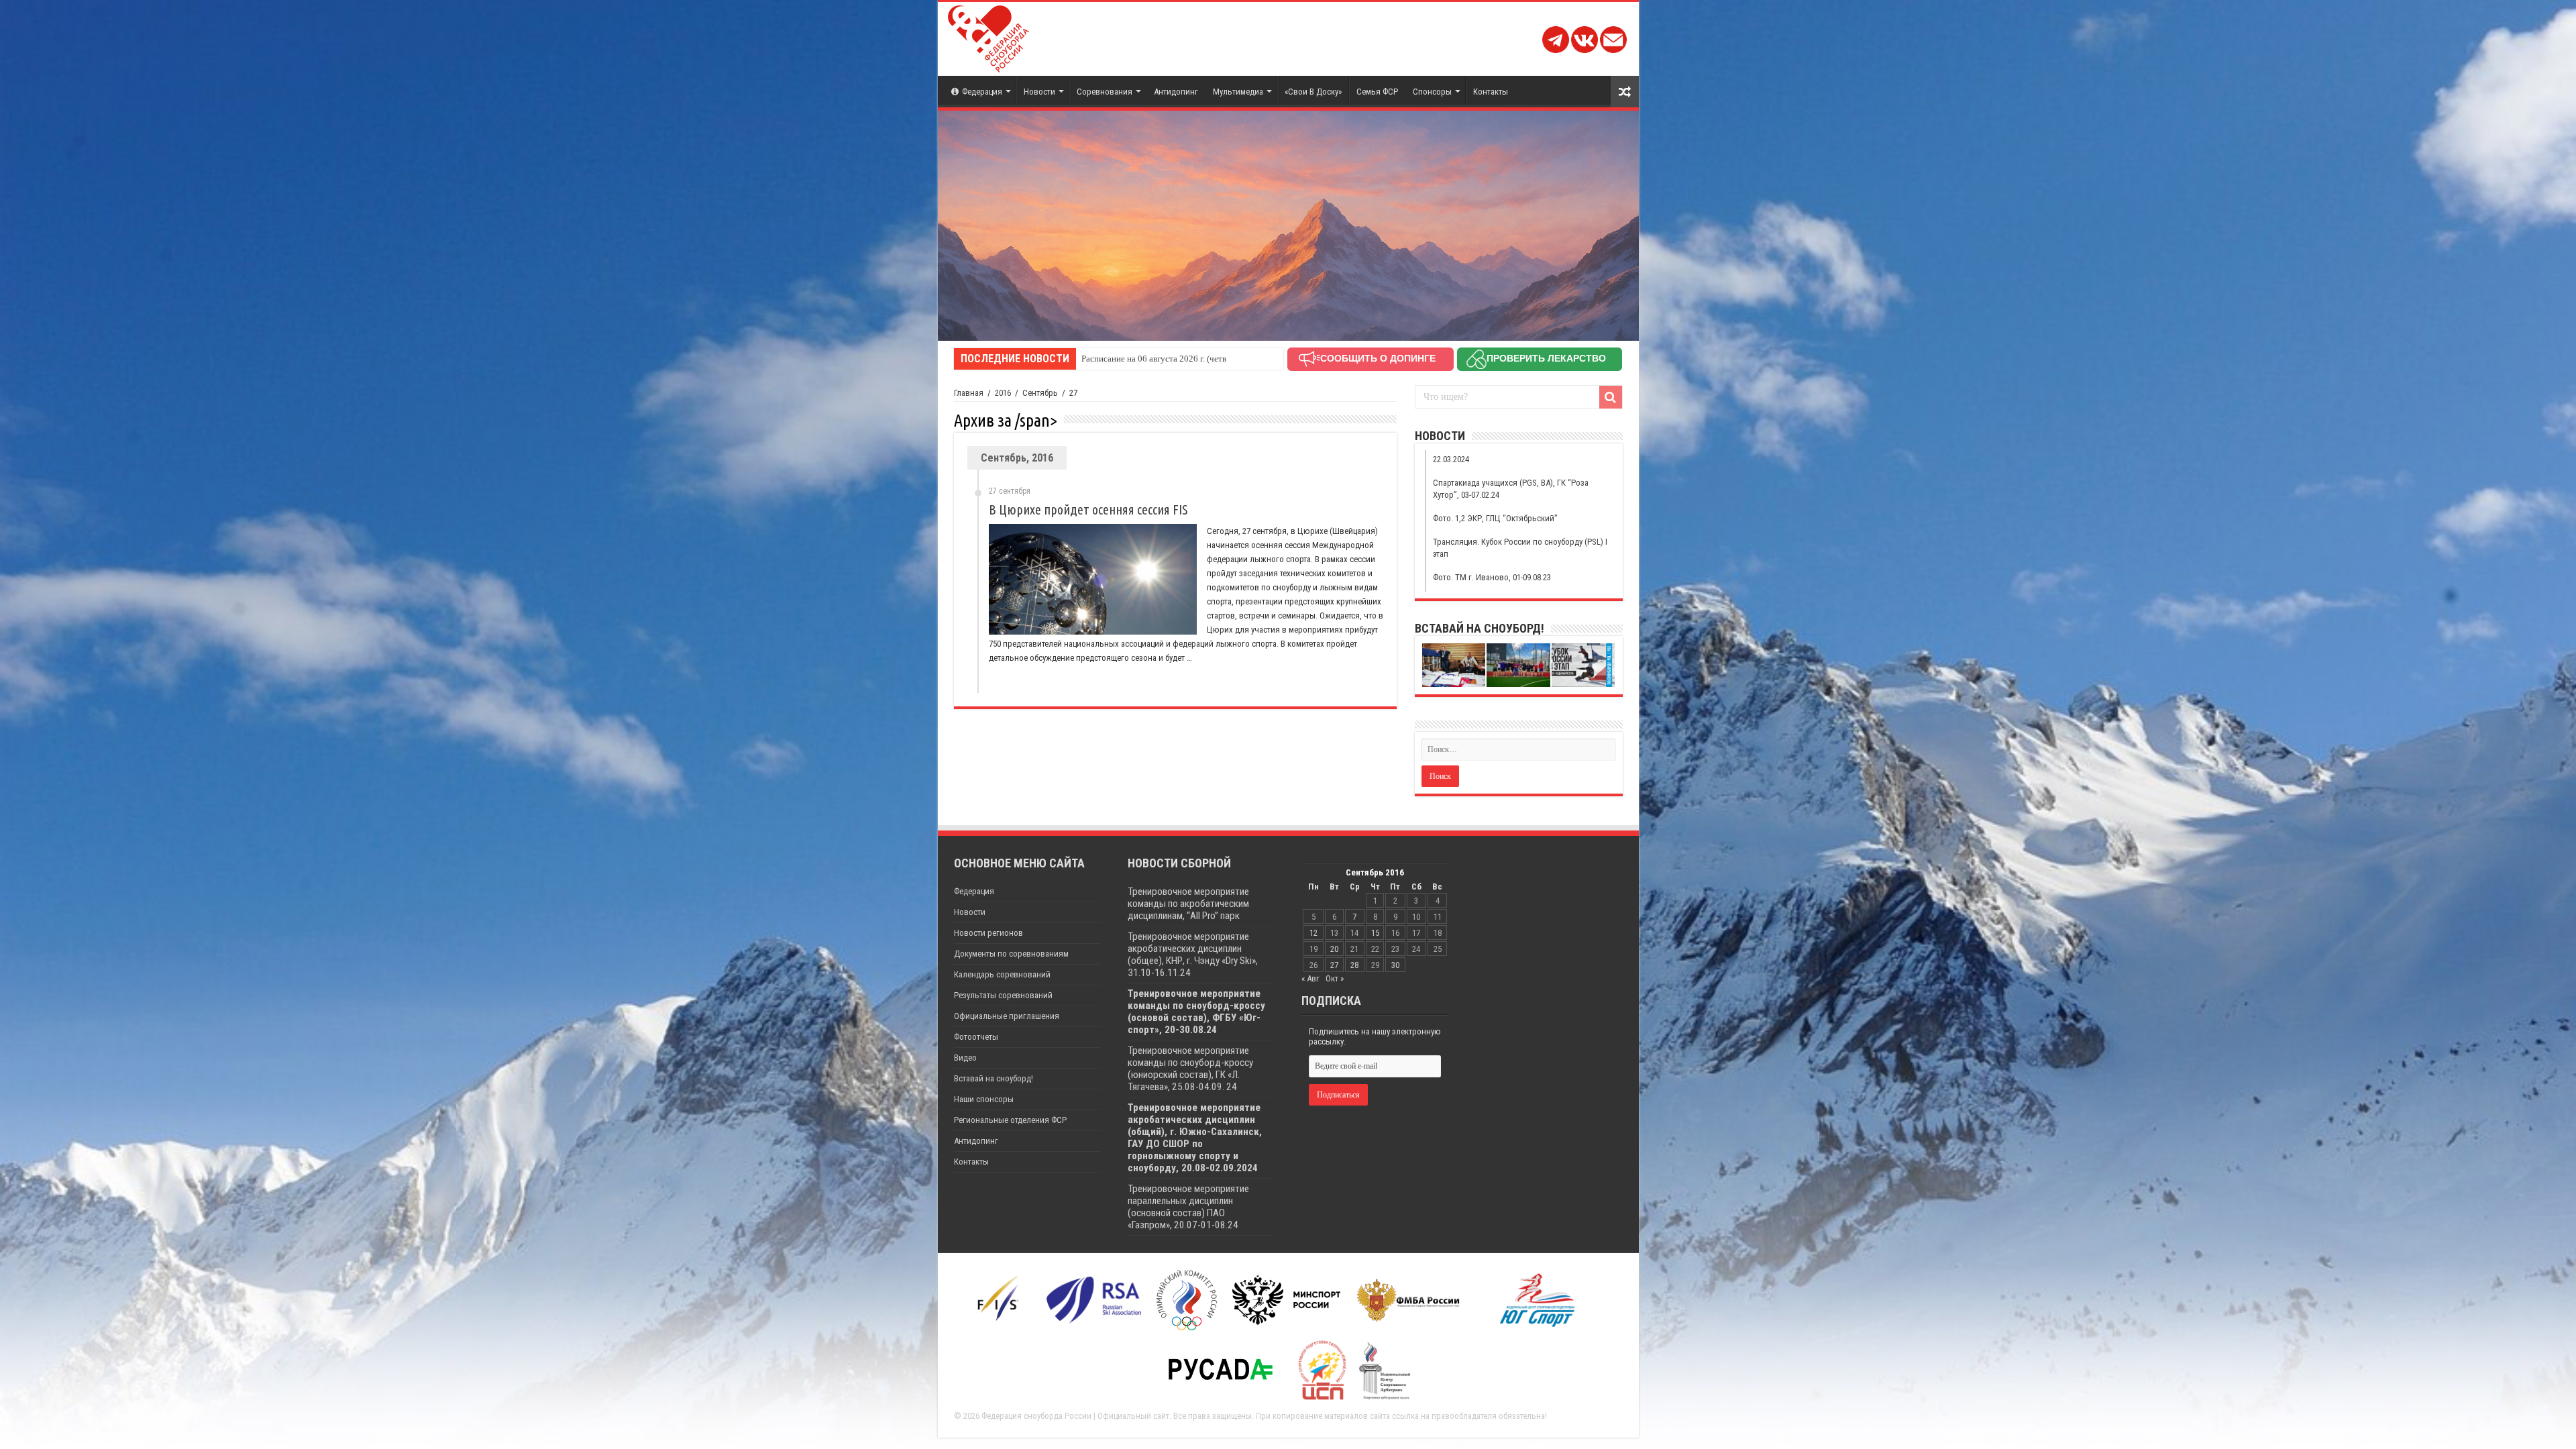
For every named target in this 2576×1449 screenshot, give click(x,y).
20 (1334, 949)
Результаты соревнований (1003, 995)
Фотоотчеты (976, 1037)
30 (1395, 965)
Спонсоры (1432, 92)
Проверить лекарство (1546, 358)
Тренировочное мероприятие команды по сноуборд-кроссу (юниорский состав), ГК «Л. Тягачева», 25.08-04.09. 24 (1190, 1069)
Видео (965, 1058)
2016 (1003, 393)
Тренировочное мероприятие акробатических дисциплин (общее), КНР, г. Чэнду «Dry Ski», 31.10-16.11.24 (1193, 955)
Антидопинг (1176, 92)
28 (1354, 965)
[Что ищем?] (1611, 397)
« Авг (1310, 978)
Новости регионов (988, 933)
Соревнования (1105, 92)
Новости (1039, 92)
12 (1313, 933)
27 (1334, 965)
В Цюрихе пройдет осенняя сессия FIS (1088, 509)
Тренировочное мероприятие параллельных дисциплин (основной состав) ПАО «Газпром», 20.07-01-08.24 (1188, 1207)
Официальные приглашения (1007, 1016)
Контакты (1491, 92)
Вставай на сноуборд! (994, 1078)
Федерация (982, 92)
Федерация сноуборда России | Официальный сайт (1075, 1416)
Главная (969, 393)
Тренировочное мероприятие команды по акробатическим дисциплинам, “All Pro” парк (1188, 904)
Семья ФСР (1377, 92)
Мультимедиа (1238, 92)
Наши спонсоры (984, 1099)
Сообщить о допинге (1378, 358)
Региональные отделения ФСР (1010, 1120)
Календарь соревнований (1002, 974)
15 (1375, 933)
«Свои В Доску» (1313, 92)
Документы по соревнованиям (1011, 954)
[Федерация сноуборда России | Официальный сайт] (988, 36)
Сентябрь (1040, 393)
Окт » (1335, 978)
